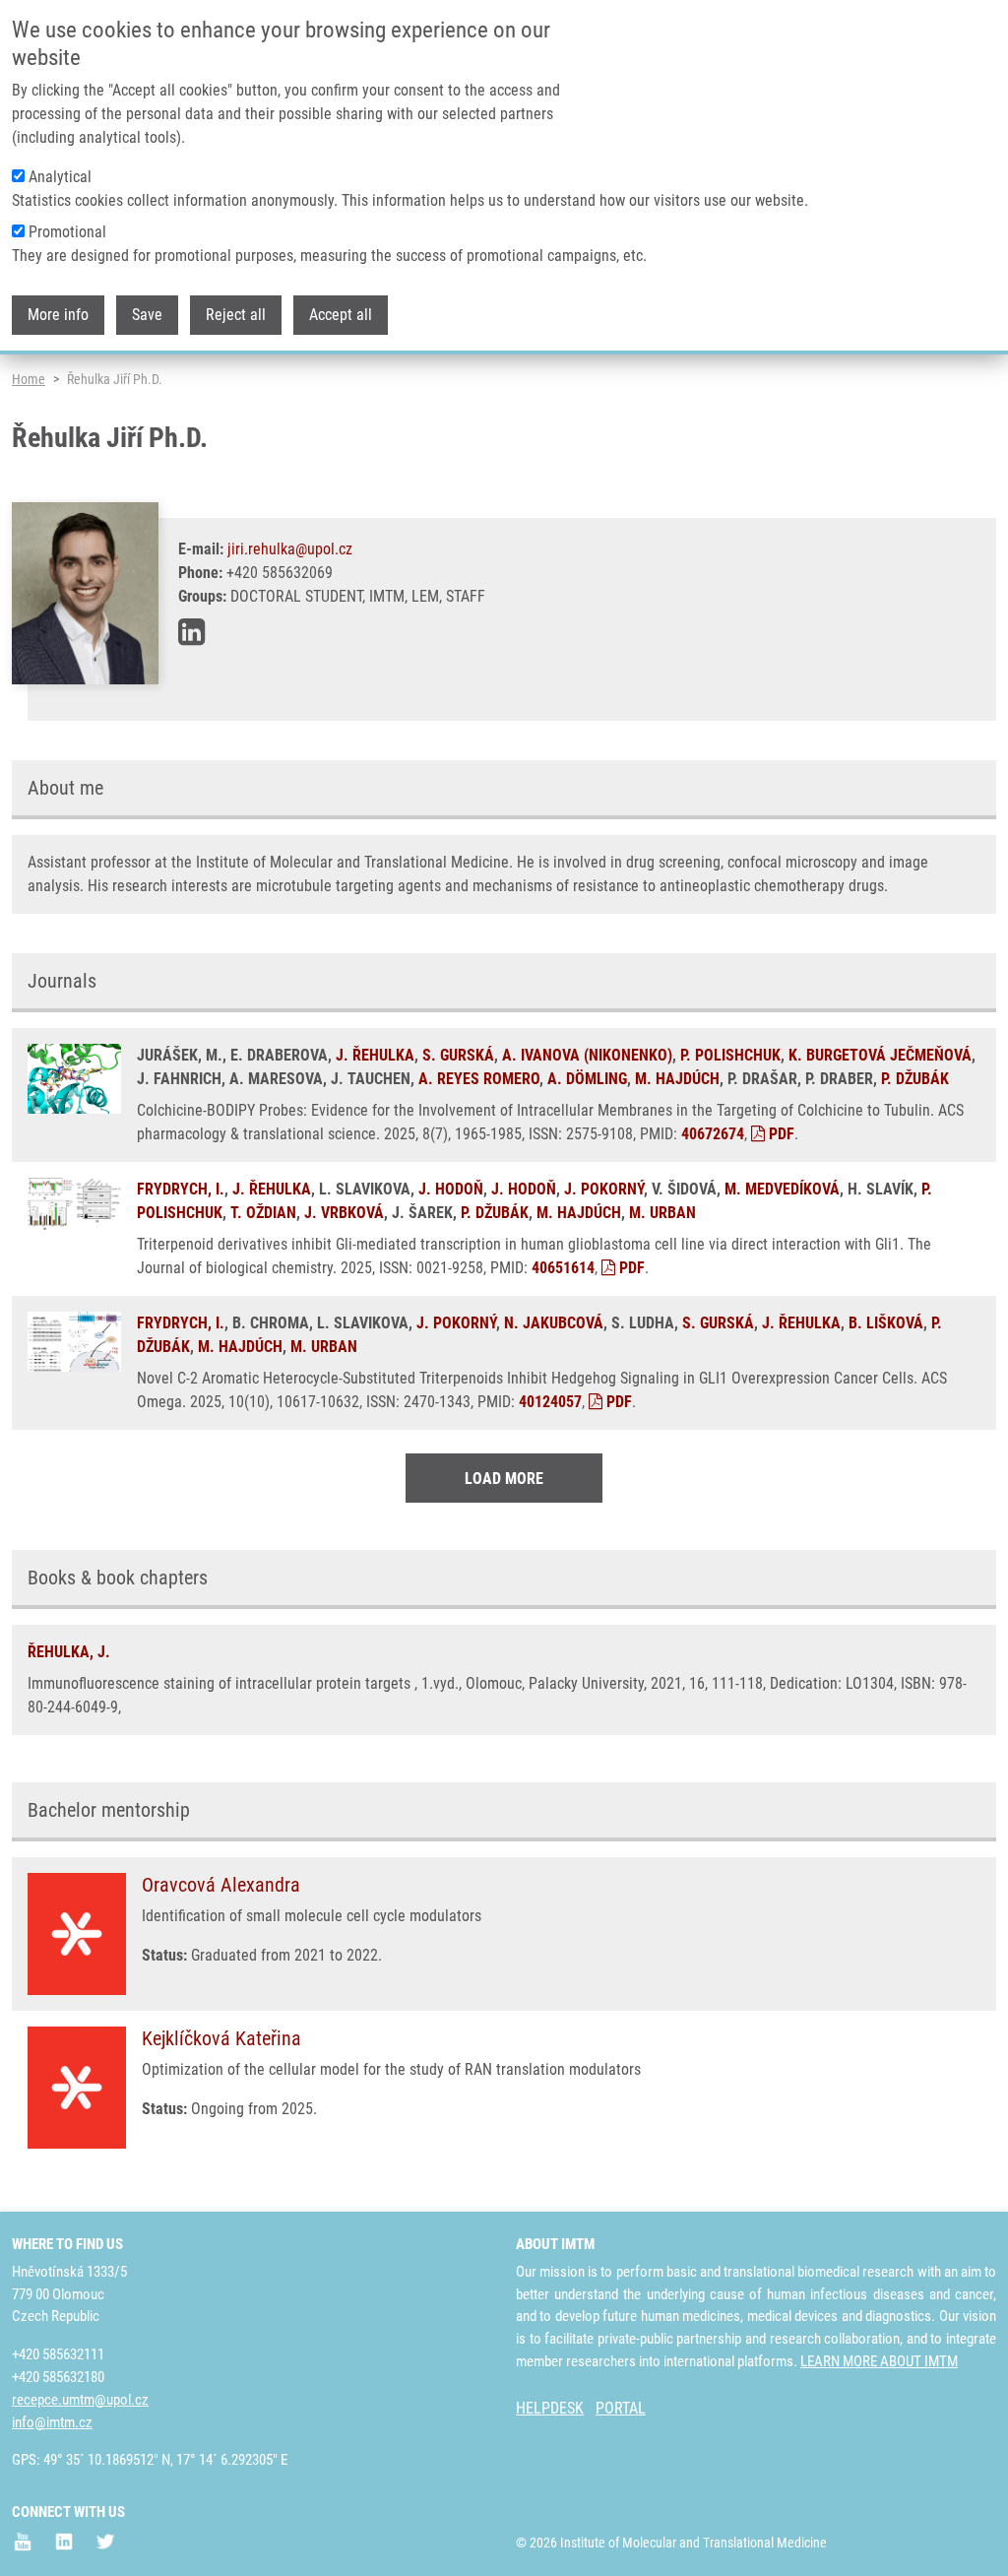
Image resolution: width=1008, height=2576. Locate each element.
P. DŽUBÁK (915, 1079)
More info (58, 315)
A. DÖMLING (587, 1079)
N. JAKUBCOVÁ (554, 1323)
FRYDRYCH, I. (181, 1189)
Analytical (60, 177)
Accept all (341, 315)
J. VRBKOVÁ (344, 1213)
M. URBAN (662, 1213)
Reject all (236, 315)
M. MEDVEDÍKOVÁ (782, 1189)
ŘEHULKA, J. (69, 1652)
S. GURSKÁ (458, 1055)
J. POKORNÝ (604, 1189)
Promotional (67, 232)
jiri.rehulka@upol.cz (290, 549)
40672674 (713, 1134)
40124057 (550, 1402)
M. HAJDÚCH (677, 1079)
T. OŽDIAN (263, 1213)
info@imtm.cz (52, 2422)
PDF (780, 1134)
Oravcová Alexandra (221, 1885)
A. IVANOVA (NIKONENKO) (587, 1055)
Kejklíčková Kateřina (221, 2038)
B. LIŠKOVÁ (886, 1323)
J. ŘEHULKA (375, 1055)
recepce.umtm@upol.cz (80, 2400)
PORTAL (621, 2408)
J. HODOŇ (451, 1189)
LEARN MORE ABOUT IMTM (879, 2361)
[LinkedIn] (191, 632)
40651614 (563, 1268)
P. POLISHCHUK (730, 1055)
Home (29, 379)
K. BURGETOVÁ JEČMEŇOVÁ (880, 1055)
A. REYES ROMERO (479, 1079)
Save (147, 315)
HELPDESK (550, 2408)
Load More (504, 1479)
